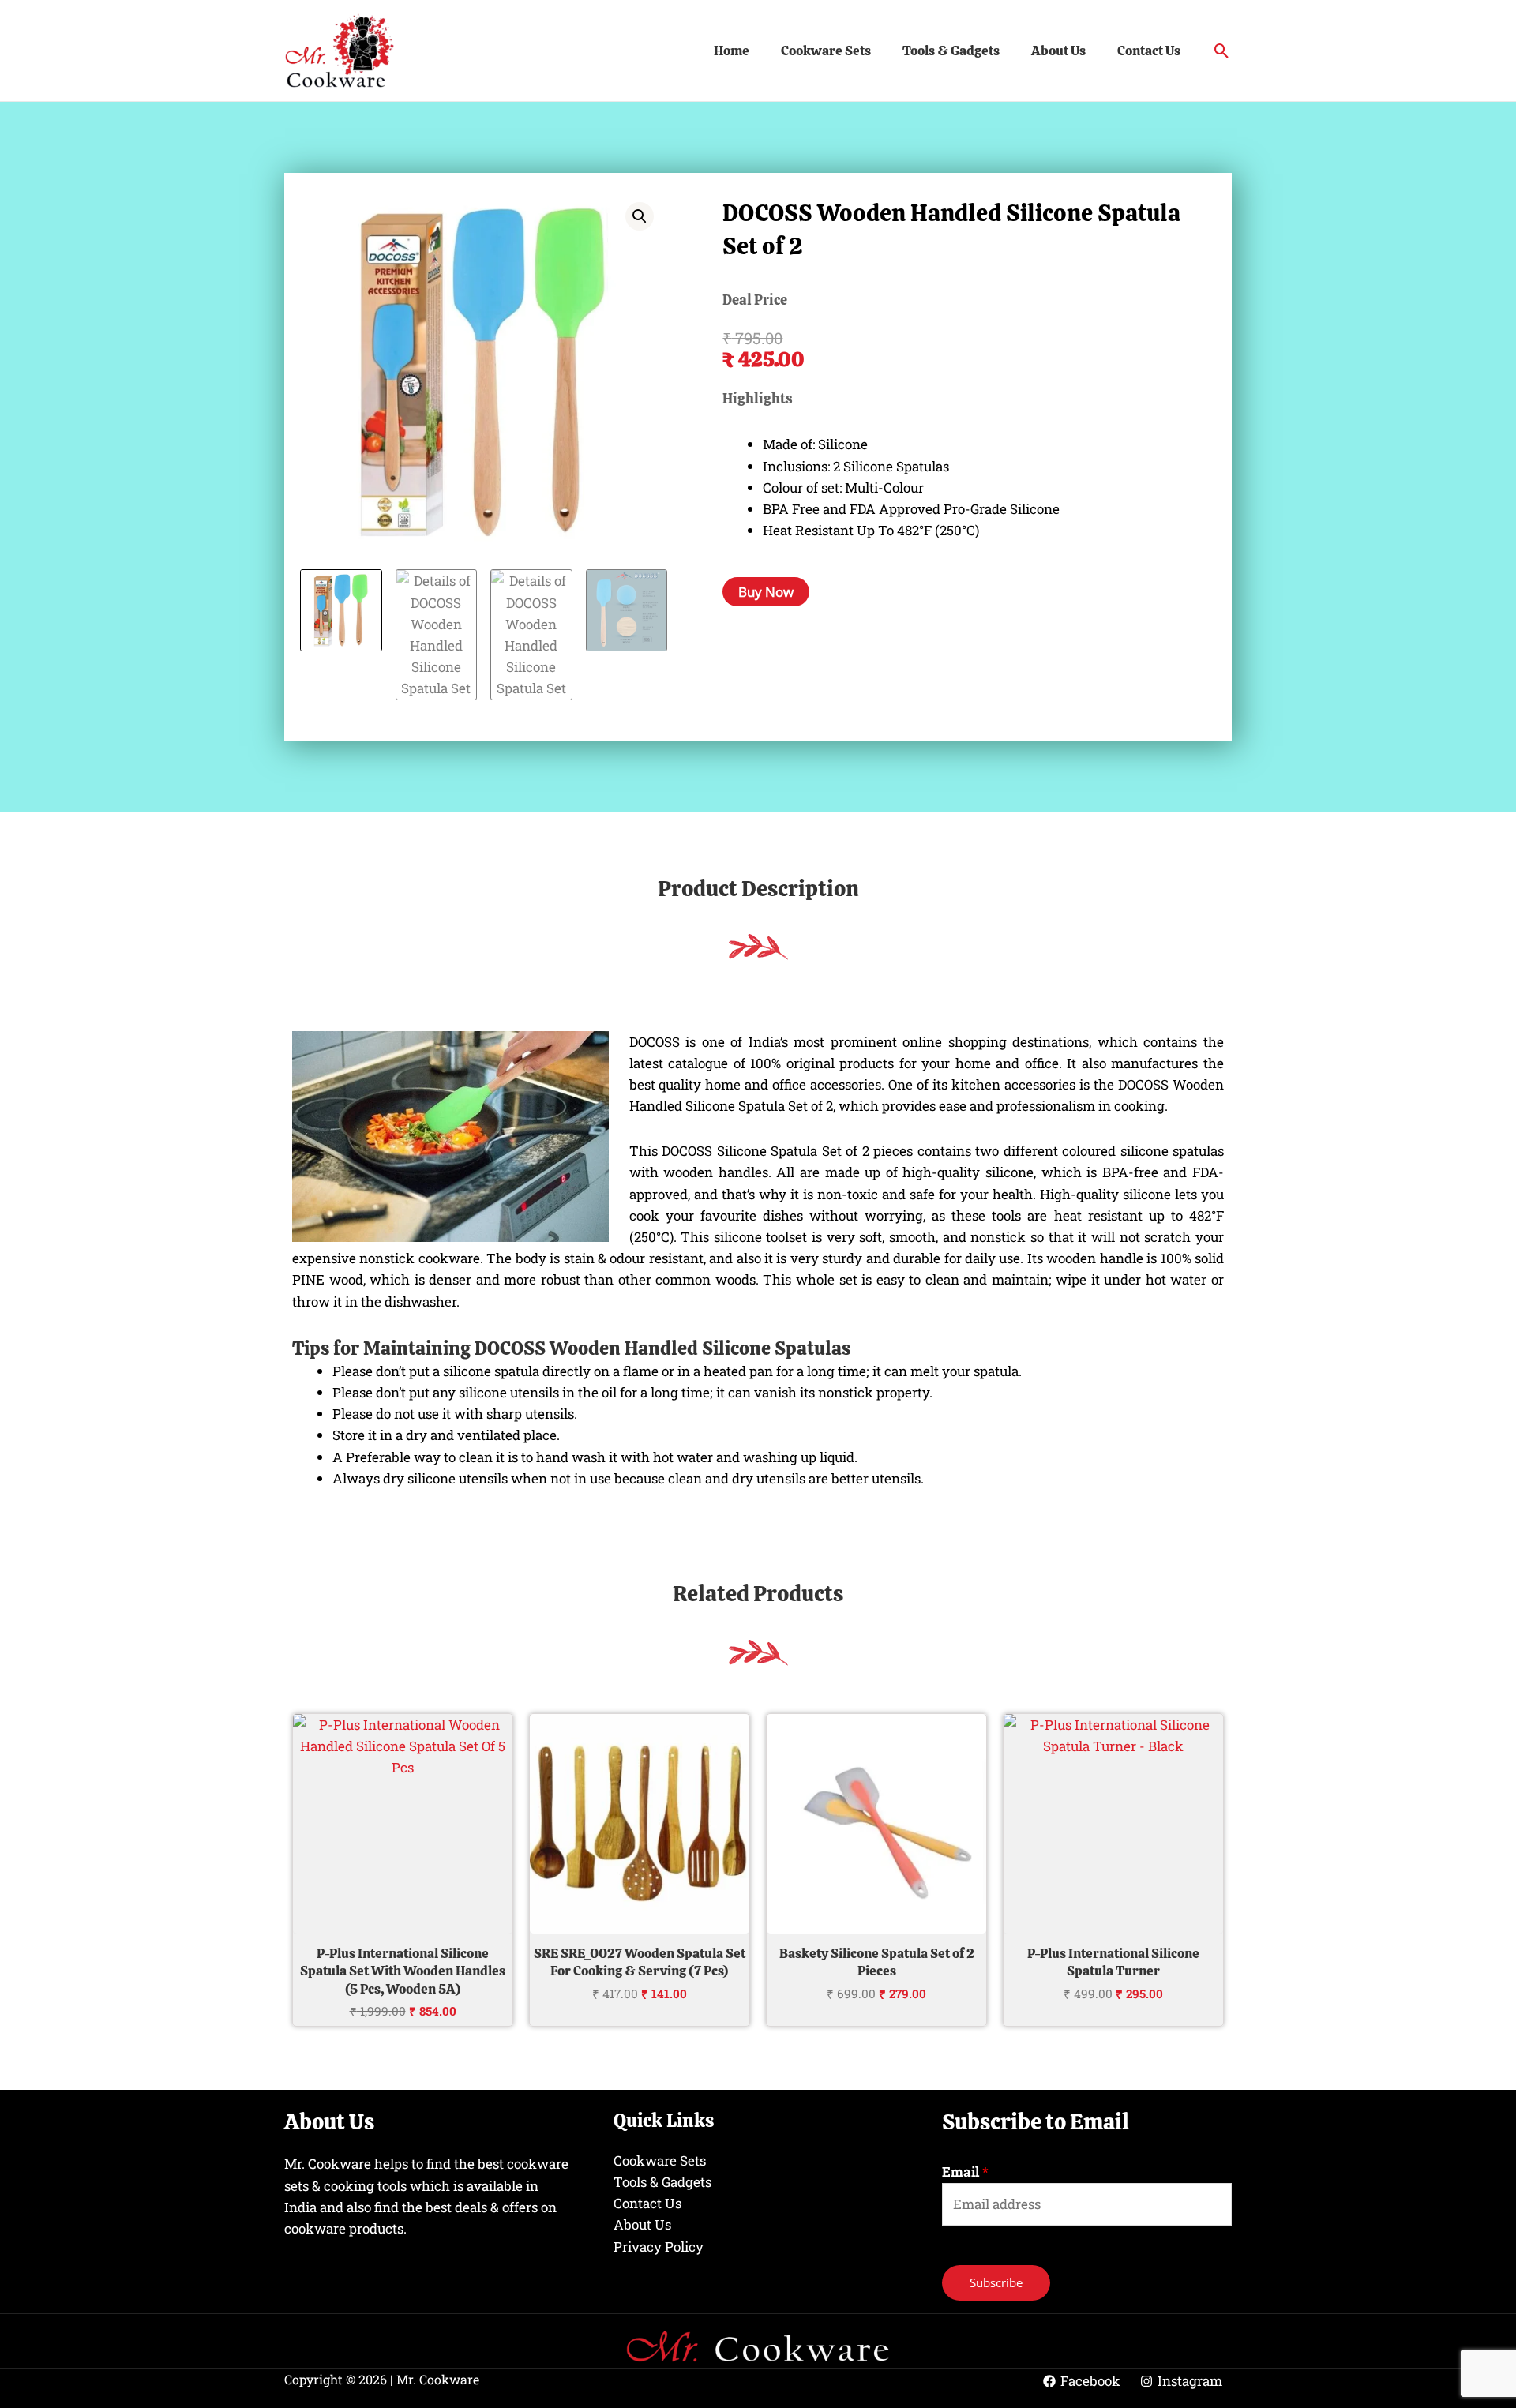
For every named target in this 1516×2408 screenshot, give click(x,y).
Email (965, 2172)
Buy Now (766, 592)
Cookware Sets (826, 51)
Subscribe (996, 2282)
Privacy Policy (659, 2247)
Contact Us (1149, 51)
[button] (1222, 51)
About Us (1058, 51)
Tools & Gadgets (951, 51)
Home (732, 51)
